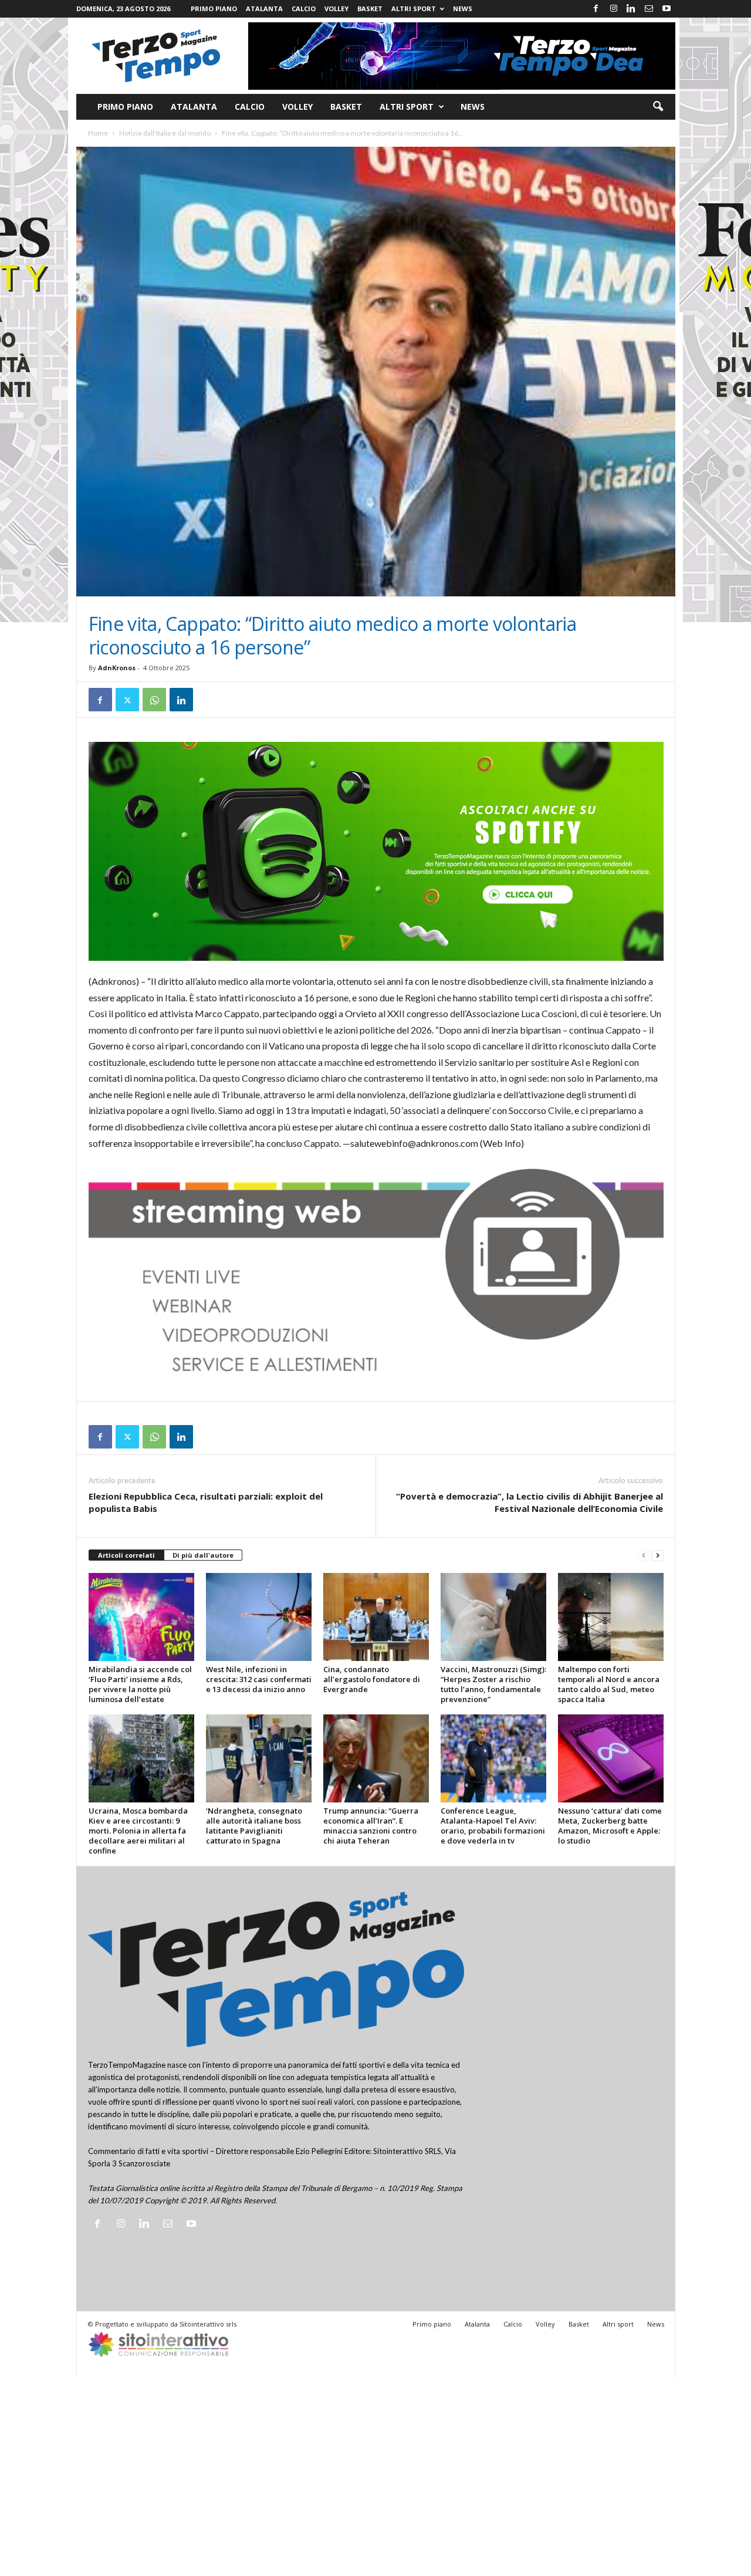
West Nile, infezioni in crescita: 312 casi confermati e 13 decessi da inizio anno (259, 1679)
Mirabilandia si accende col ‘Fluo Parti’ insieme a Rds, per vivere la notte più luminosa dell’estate (140, 1684)
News (463, 9)
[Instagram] (614, 9)
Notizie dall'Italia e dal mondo (165, 133)
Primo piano (214, 9)
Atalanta (264, 9)
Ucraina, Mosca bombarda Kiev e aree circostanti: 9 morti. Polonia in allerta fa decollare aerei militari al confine (138, 1831)
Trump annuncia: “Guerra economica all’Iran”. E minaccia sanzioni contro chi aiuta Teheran (371, 1826)
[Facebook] (596, 9)
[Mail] (649, 9)
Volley (336, 9)
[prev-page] (644, 1556)
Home (98, 133)
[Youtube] (667, 9)
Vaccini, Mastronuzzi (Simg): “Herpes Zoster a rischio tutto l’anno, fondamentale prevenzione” (493, 1684)
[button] (658, 107)
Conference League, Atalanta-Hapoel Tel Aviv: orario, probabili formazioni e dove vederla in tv (493, 1826)
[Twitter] (127, 700)
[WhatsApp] (154, 700)
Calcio (304, 9)
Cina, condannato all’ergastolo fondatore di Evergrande (372, 1679)
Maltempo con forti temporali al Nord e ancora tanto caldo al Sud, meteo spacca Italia (609, 1684)
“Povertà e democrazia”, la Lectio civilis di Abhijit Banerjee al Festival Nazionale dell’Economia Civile (530, 1502)
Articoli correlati (126, 1555)
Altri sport (414, 9)
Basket (370, 9)
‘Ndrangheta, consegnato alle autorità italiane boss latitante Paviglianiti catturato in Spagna (254, 1826)
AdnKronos (117, 668)
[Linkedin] (631, 9)
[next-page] (658, 1556)
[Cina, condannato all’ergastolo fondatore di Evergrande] (376, 1617)
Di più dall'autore (203, 1555)
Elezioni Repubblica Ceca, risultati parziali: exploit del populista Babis (206, 1502)
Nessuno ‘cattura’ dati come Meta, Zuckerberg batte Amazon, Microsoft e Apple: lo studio (610, 1826)
